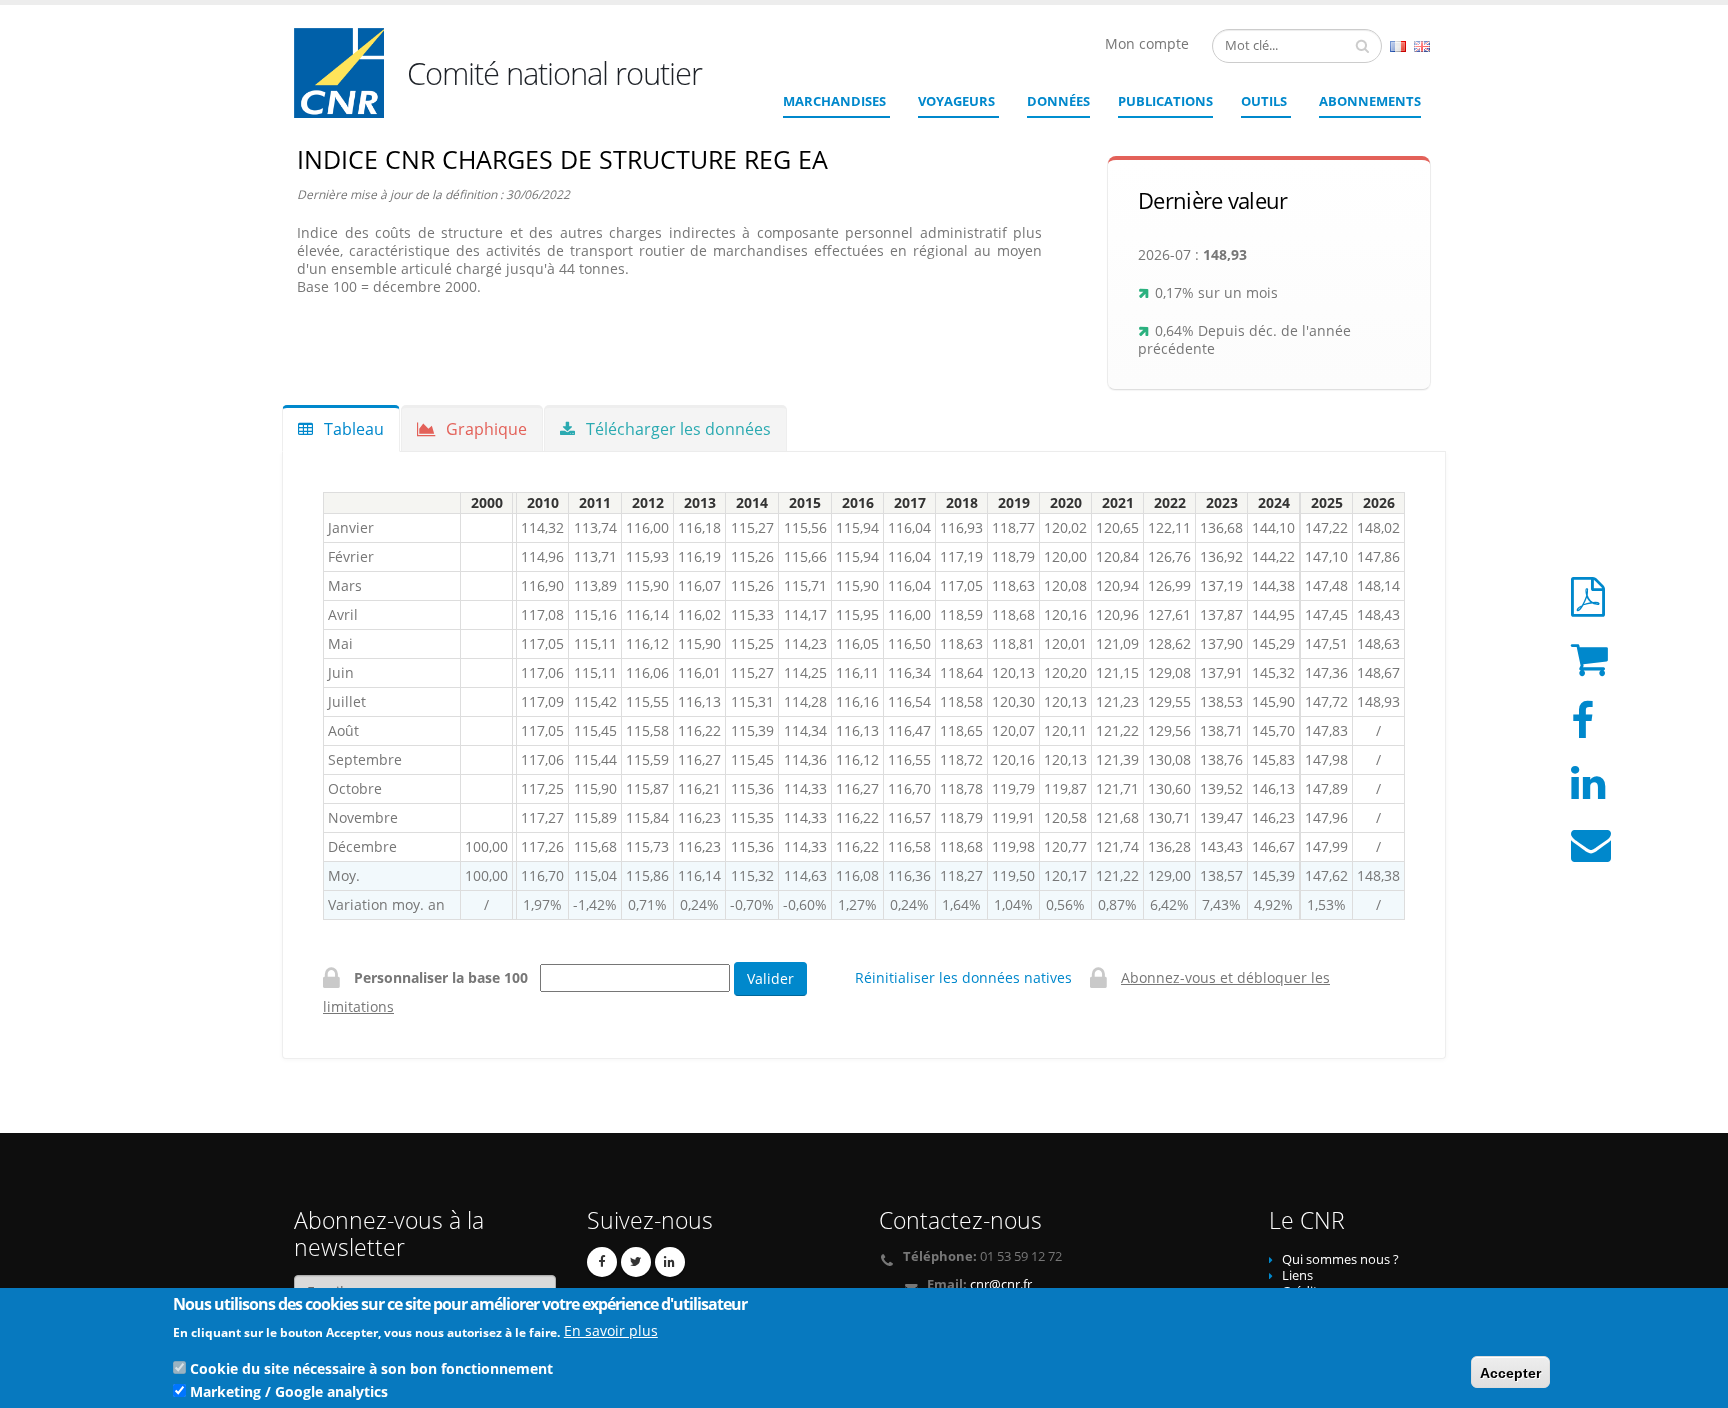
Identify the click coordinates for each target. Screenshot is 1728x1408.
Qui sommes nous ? (1340, 1259)
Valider (770, 978)
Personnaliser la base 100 (445, 977)
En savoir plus (611, 1330)
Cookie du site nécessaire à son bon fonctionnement (371, 1367)
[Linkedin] (670, 1262)
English (1422, 46)
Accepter (1510, 1372)
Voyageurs (956, 101)
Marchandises (834, 101)
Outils (1264, 101)
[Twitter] (636, 1262)
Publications (1165, 101)
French (1398, 46)
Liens (1297, 1275)
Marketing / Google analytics (289, 1390)
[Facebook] (602, 1262)
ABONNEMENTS (1370, 101)
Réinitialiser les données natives (963, 977)
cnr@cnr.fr (1001, 1284)
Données (1058, 101)
